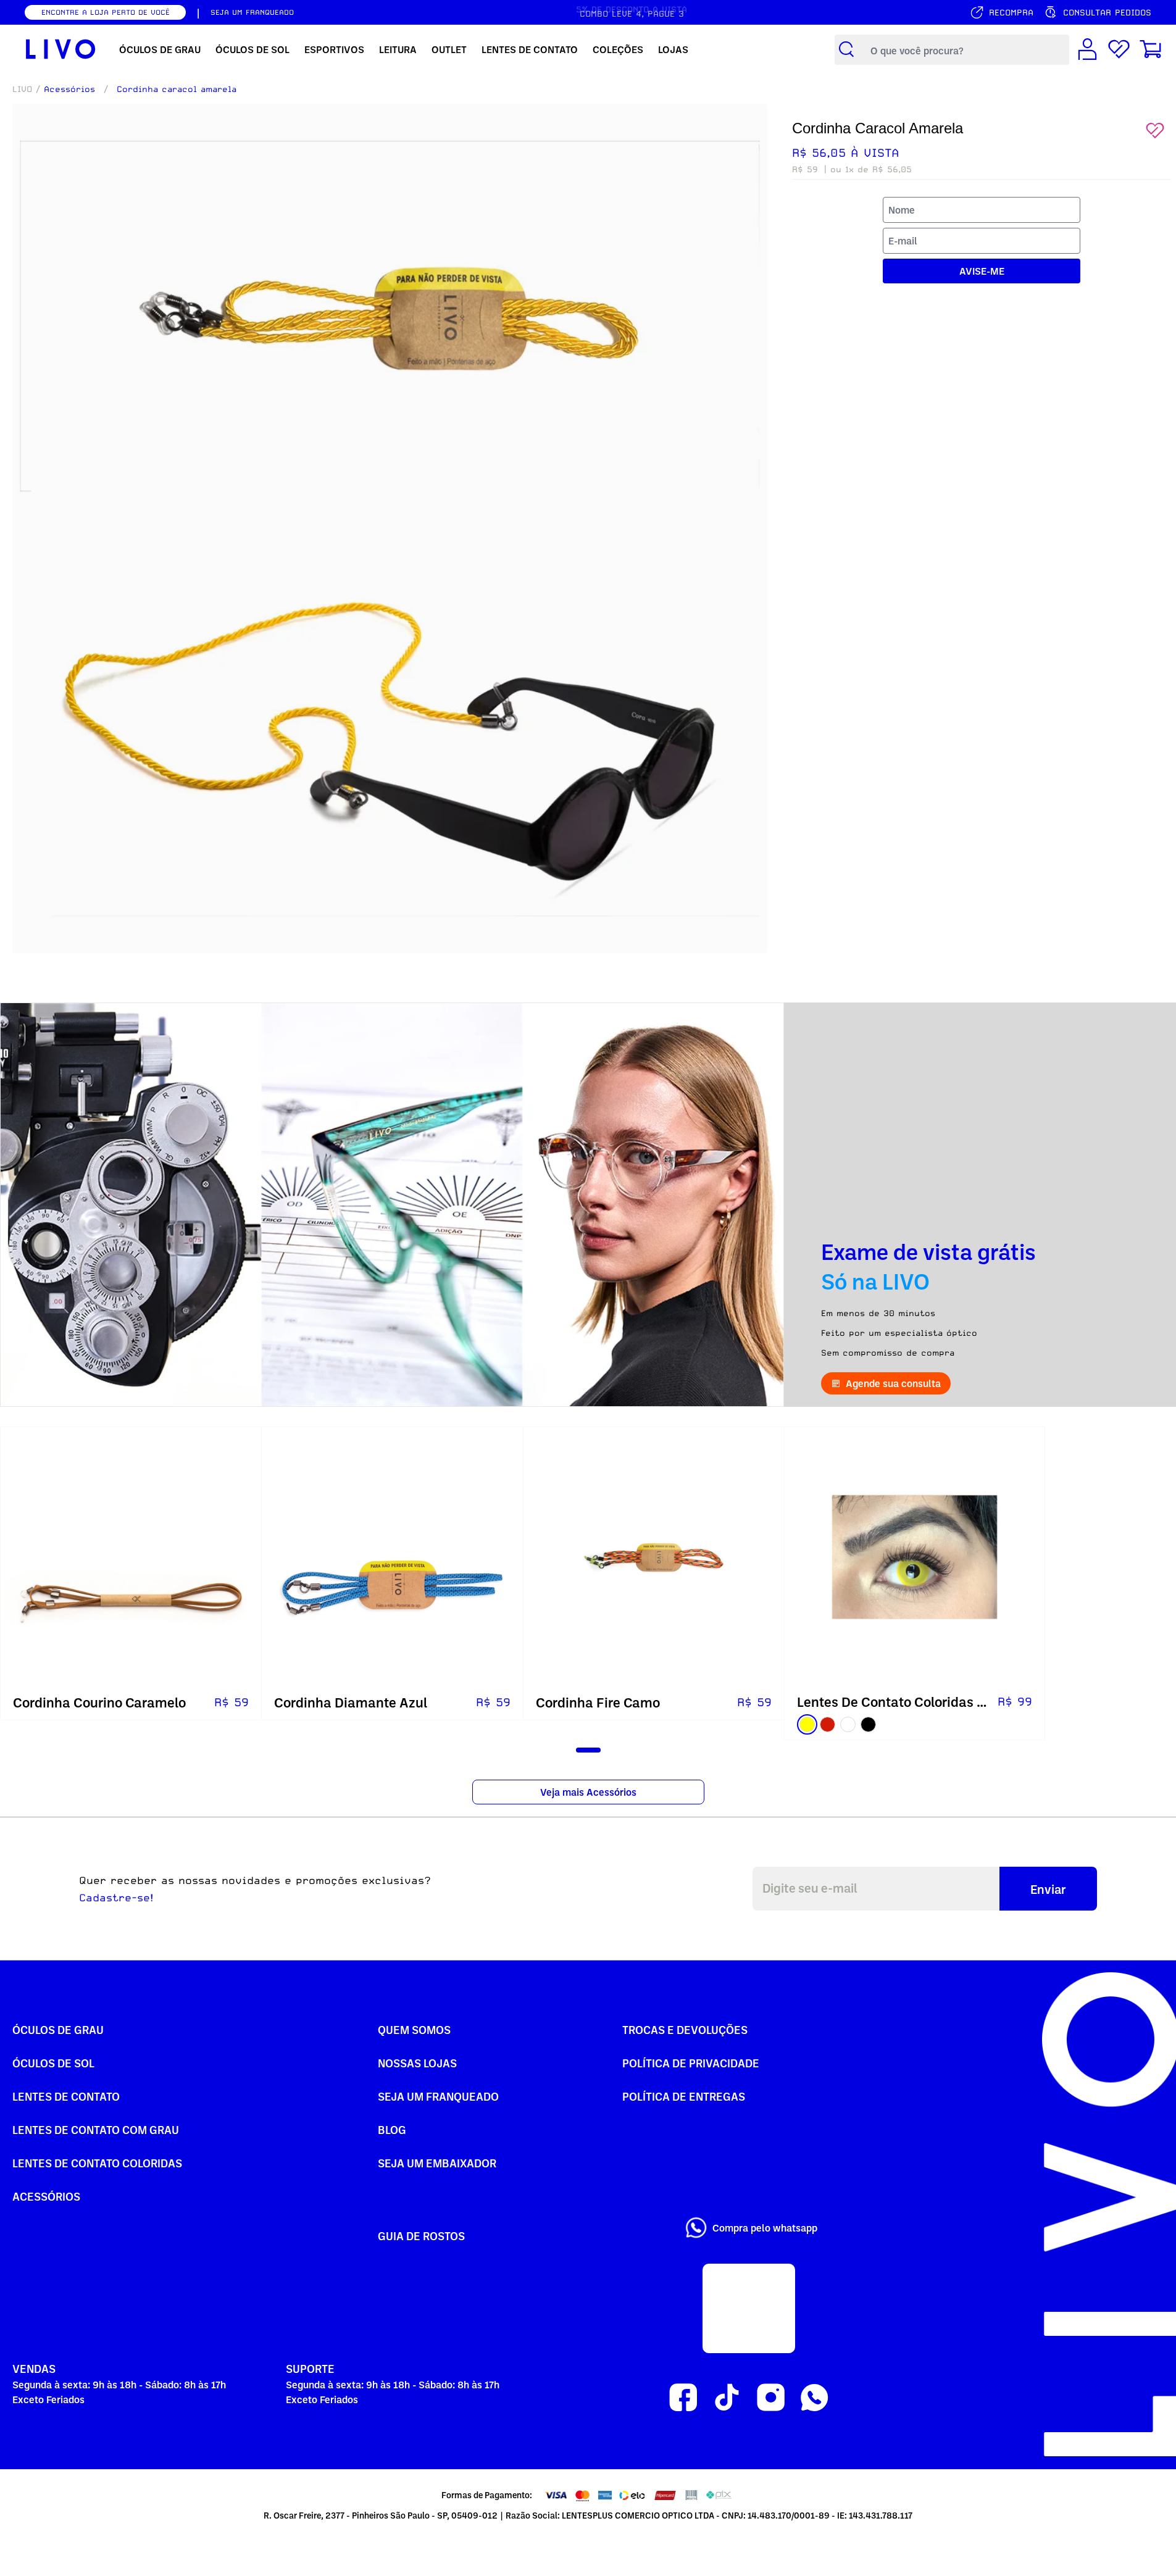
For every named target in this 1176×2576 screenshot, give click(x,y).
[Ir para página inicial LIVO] (61, 49)
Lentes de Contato (66, 2096)
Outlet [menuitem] (449, 49)
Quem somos (414, 2029)
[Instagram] (771, 2398)
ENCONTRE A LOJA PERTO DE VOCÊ (106, 12)
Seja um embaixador (437, 2163)
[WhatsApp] (815, 2398)
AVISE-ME (982, 271)
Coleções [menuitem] (618, 49)
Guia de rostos (421, 2236)
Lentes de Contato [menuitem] (530, 49)
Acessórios (69, 89)
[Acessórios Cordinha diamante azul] (392, 1557)
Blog (392, 2129)
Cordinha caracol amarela (177, 89)
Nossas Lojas (417, 2063)
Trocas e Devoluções (685, 2029)
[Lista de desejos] (1119, 50)
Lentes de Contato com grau (96, 2129)
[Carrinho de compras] (1150, 50)
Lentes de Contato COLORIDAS (97, 2163)
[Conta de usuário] (1087, 50)
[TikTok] (727, 2398)
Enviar (1048, 1889)
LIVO (22, 89)
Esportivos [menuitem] (334, 49)
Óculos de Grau (58, 2029)
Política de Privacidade (691, 2063)
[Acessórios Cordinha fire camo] (654, 1557)
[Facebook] (683, 2398)
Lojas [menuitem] (673, 49)
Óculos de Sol (53, 2063)
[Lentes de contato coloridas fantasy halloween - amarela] (915, 1557)
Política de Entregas (684, 2096)
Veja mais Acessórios (588, 1792)
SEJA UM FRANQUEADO (252, 12)
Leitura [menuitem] (398, 49)
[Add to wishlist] (1155, 131)
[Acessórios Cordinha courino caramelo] (131, 1557)
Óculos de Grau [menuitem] (160, 49)
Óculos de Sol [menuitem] (252, 49)
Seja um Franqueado (438, 2096)
